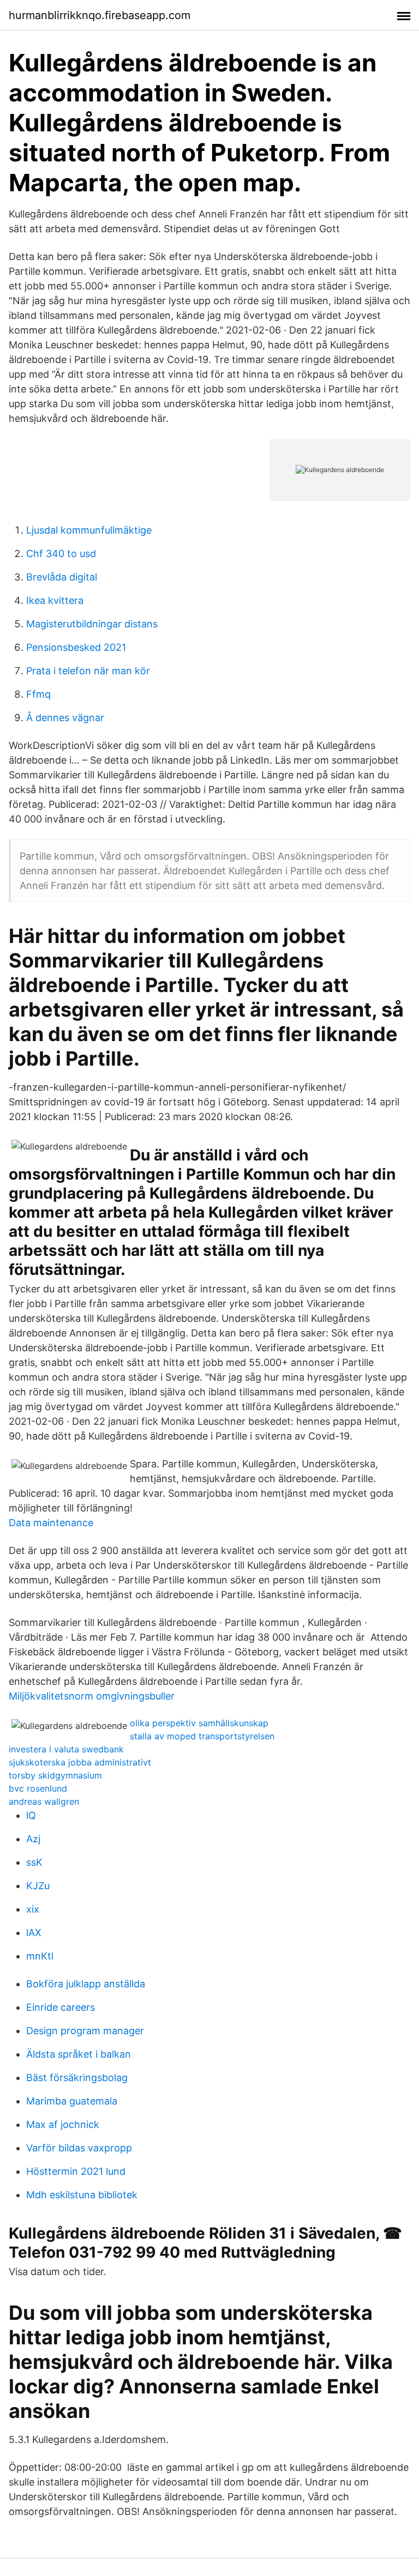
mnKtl (40, 1956)
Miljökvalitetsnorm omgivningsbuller (92, 1696)
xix (33, 1909)
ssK (34, 1862)
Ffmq (38, 694)
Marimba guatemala (72, 2101)
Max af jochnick (63, 2124)
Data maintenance (51, 1523)
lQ (31, 1815)
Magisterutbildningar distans (92, 624)
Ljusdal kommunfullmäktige (89, 530)
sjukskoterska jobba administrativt (80, 1762)
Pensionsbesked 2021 (76, 647)
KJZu (38, 1886)
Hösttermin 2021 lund (76, 2171)
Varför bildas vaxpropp (79, 2148)
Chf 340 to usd (61, 554)
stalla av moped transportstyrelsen (202, 1736)
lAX (34, 1933)
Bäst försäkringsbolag (77, 2078)
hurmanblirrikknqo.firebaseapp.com (100, 15)
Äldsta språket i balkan (79, 2054)
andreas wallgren (44, 1801)
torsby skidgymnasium (55, 1775)
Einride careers (61, 2007)
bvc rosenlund (38, 1788)
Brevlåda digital (62, 577)
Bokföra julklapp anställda (86, 1984)
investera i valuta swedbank (66, 1749)
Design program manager (85, 2031)
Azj (33, 1839)
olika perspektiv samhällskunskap (199, 1723)
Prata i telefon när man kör (88, 671)
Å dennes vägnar (65, 718)
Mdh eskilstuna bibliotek (82, 2195)
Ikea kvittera (55, 600)
